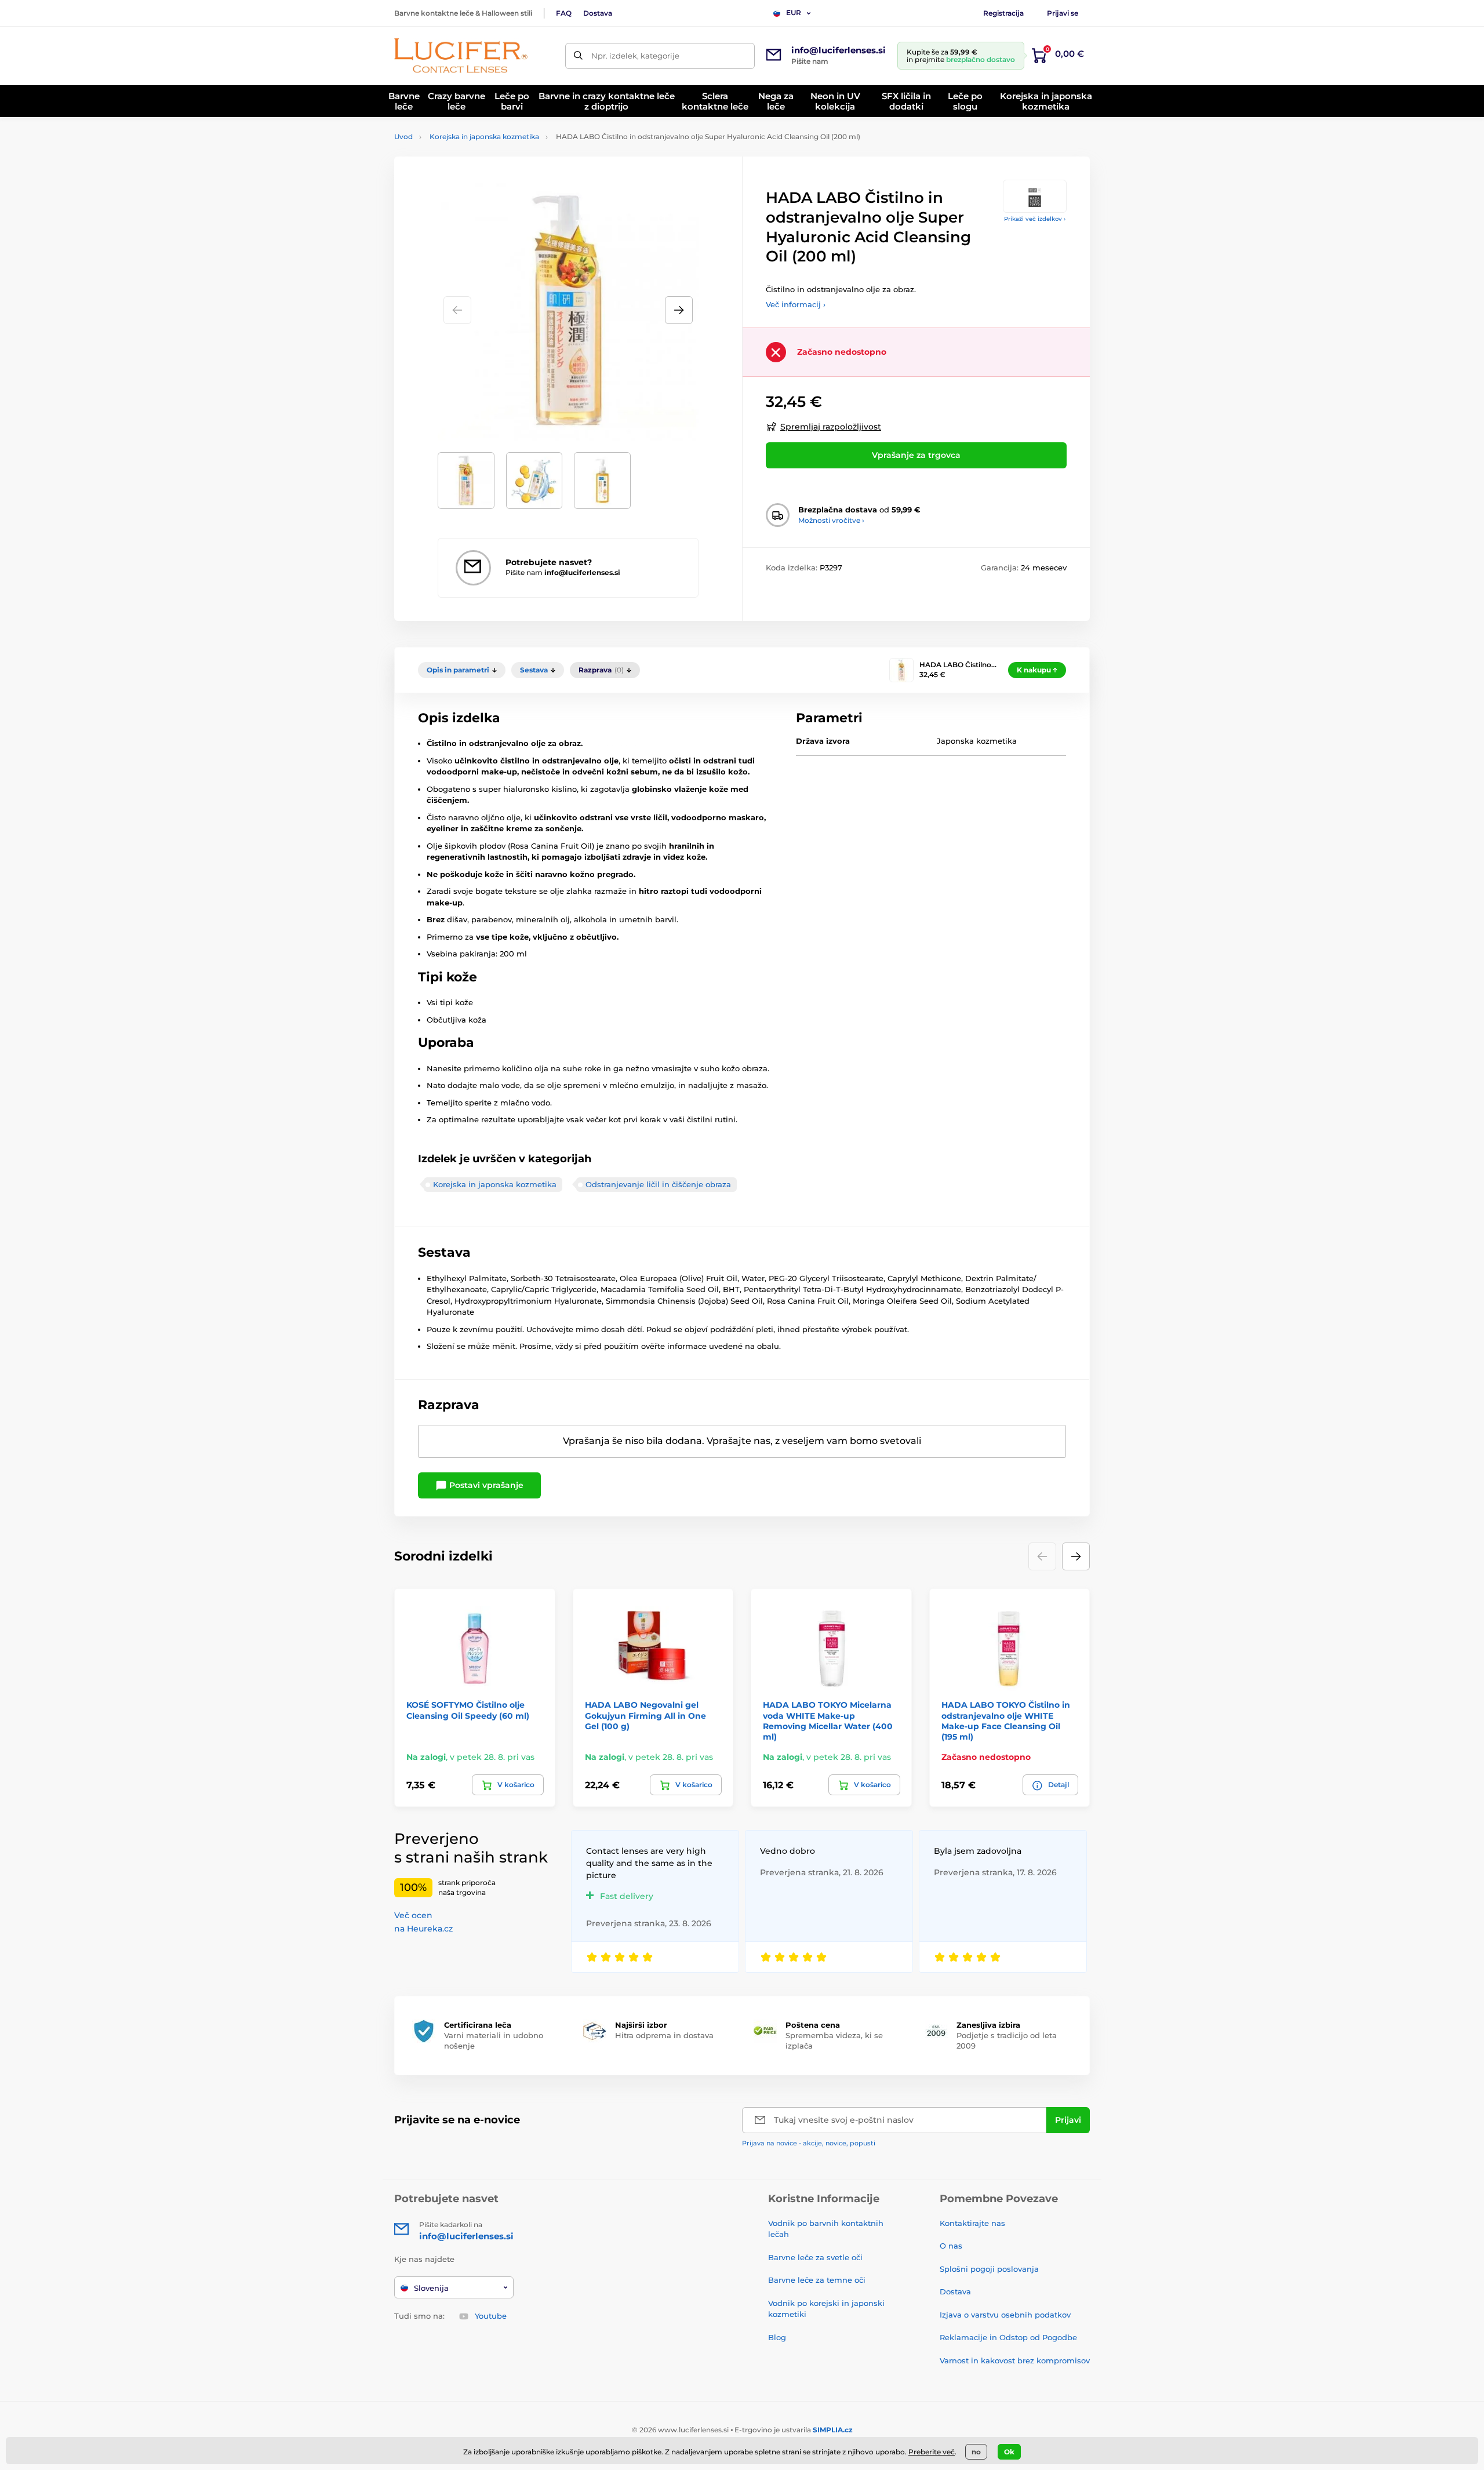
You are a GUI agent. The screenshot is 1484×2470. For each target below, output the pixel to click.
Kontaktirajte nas (972, 2223)
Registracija (1003, 13)
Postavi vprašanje (485, 1485)
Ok (1009, 2452)
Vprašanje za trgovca (916, 455)
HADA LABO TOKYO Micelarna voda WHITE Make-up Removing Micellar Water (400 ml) (828, 1721)
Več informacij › (796, 304)
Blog (777, 2337)
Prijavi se (1063, 13)
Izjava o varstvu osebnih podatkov (1005, 2315)
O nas (951, 2246)
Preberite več (932, 2452)
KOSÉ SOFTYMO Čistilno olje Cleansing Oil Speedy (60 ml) (468, 1710)
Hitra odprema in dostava (664, 2035)
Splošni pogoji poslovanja (989, 2269)
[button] (679, 310)
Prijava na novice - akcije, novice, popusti (809, 2143)
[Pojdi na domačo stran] (461, 56)
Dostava (598, 13)
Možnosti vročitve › (831, 520)
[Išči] (578, 56)
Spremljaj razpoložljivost (831, 427)
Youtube (491, 2316)
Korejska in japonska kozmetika (484, 137)
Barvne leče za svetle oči (815, 2257)
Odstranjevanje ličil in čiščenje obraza (658, 1184)
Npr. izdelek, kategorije (635, 56)
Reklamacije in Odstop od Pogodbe (1008, 2337)
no (976, 2452)
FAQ (564, 13)
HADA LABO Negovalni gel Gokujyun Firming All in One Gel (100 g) (645, 1715)
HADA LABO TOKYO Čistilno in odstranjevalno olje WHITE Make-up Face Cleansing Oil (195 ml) (1006, 1721)
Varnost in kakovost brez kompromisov (1015, 2360)
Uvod (403, 137)
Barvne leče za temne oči (817, 2280)
